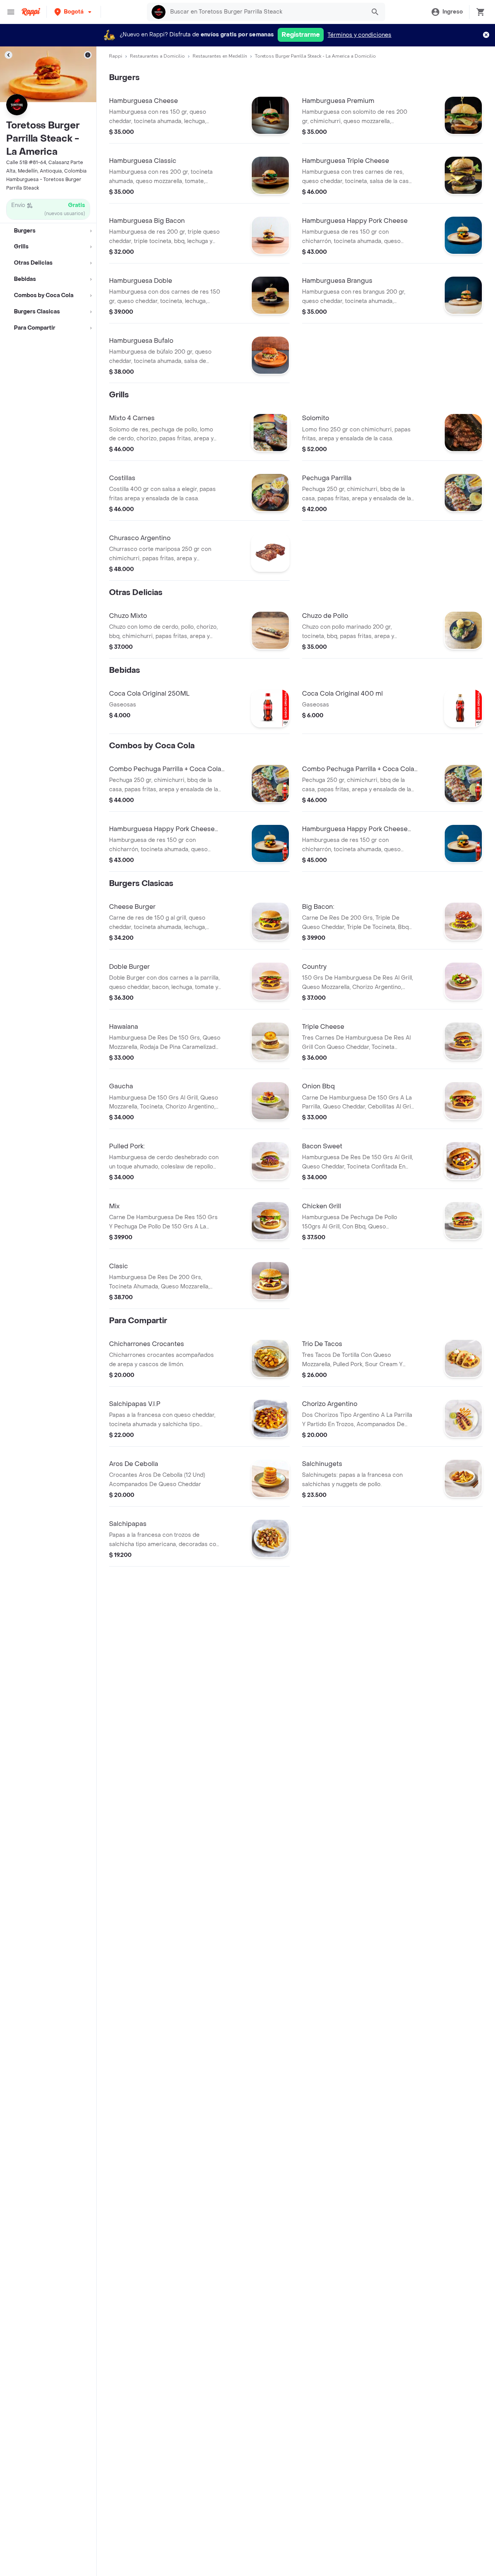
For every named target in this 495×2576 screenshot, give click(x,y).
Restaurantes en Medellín (220, 56)
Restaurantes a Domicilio (157, 56)
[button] (74, 12)
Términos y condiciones (359, 35)
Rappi (116, 56)
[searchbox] (266, 12)
